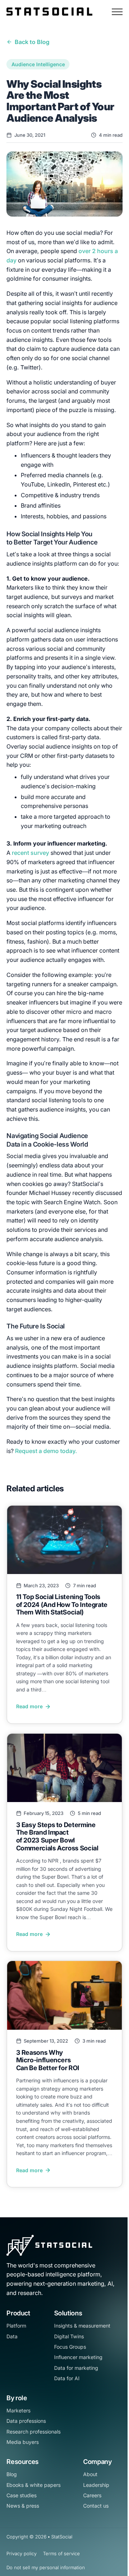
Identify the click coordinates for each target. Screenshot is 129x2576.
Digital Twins (69, 2336)
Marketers (18, 2410)
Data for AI (67, 2378)
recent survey (30, 853)
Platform (16, 2326)
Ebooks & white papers (34, 2485)
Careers (92, 2495)
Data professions (26, 2421)
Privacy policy (21, 2553)
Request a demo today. (47, 1451)
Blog (12, 2474)
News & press (23, 2506)
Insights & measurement (82, 2326)
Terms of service (61, 2553)
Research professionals (34, 2432)
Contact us (96, 2506)
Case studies (21, 2495)
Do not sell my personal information (46, 2567)
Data (12, 2336)
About (90, 2474)
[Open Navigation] (117, 12)
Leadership (96, 2485)
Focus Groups (70, 2347)
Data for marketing (76, 2368)
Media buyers (23, 2442)
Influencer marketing (78, 2357)
